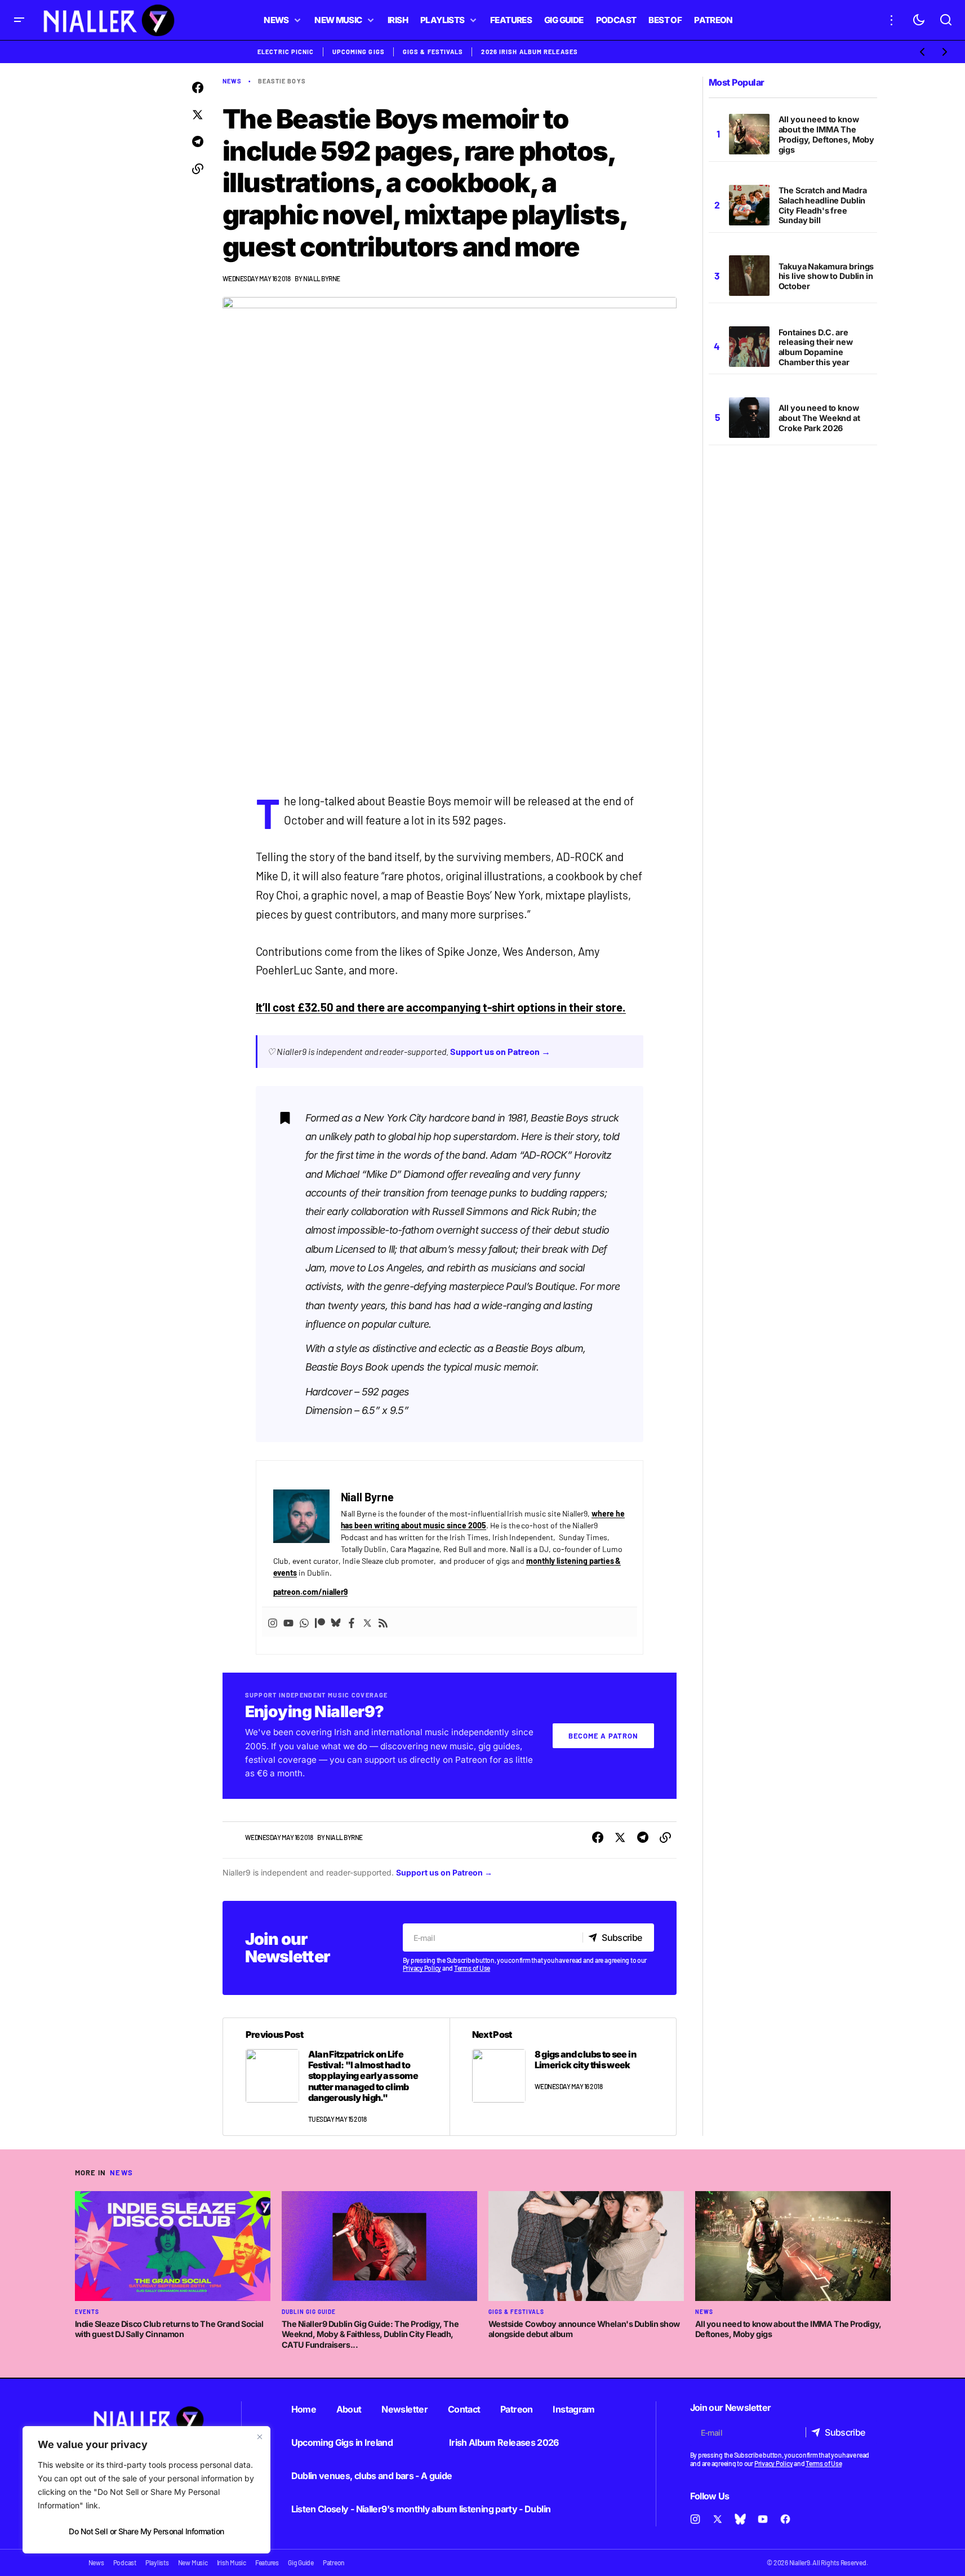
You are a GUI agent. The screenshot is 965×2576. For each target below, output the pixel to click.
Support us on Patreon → (500, 1051)
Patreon (517, 2409)
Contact (464, 2409)
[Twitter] (367, 1622)
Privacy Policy (422, 1968)
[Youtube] (288, 1622)
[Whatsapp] (304, 1622)
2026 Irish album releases (530, 52)
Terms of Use (472, 1968)
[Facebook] (352, 1622)
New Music (193, 2562)
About (349, 2409)
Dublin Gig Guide (309, 2312)
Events (87, 2312)
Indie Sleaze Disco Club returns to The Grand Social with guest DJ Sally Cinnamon (169, 2329)
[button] (19, 20)
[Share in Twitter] (198, 115)
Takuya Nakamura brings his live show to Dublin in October (826, 276)
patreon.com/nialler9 (311, 1592)
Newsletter (404, 2409)
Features (267, 2562)
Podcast (125, 2562)
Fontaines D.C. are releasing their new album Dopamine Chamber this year (816, 347)
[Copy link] (198, 169)
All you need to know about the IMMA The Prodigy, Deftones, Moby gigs (827, 134)
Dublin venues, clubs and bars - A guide (372, 2476)
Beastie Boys (282, 81)
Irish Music (232, 2562)
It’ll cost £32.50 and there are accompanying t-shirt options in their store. (441, 1007)
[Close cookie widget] (260, 2437)
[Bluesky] (336, 1622)
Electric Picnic (286, 52)
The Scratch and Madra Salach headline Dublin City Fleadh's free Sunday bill (823, 205)
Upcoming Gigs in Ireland (342, 2442)
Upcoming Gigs (359, 52)
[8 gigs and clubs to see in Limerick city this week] (563, 2077)
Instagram (573, 2409)
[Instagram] (273, 1622)
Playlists (157, 2562)
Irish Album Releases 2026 (504, 2442)
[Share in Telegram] (198, 142)
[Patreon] (320, 1622)
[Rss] (383, 1622)
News (232, 81)
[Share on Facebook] (198, 88)
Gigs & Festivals (433, 52)
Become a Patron (603, 1736)
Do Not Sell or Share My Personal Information (146, 2531)
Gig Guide (301, 2562)
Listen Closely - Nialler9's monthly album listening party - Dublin (421, 2509)
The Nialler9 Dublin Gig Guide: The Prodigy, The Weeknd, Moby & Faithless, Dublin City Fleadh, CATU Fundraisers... (370, 2334)
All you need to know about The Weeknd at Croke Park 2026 (819, 418)
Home (304, 2409)
